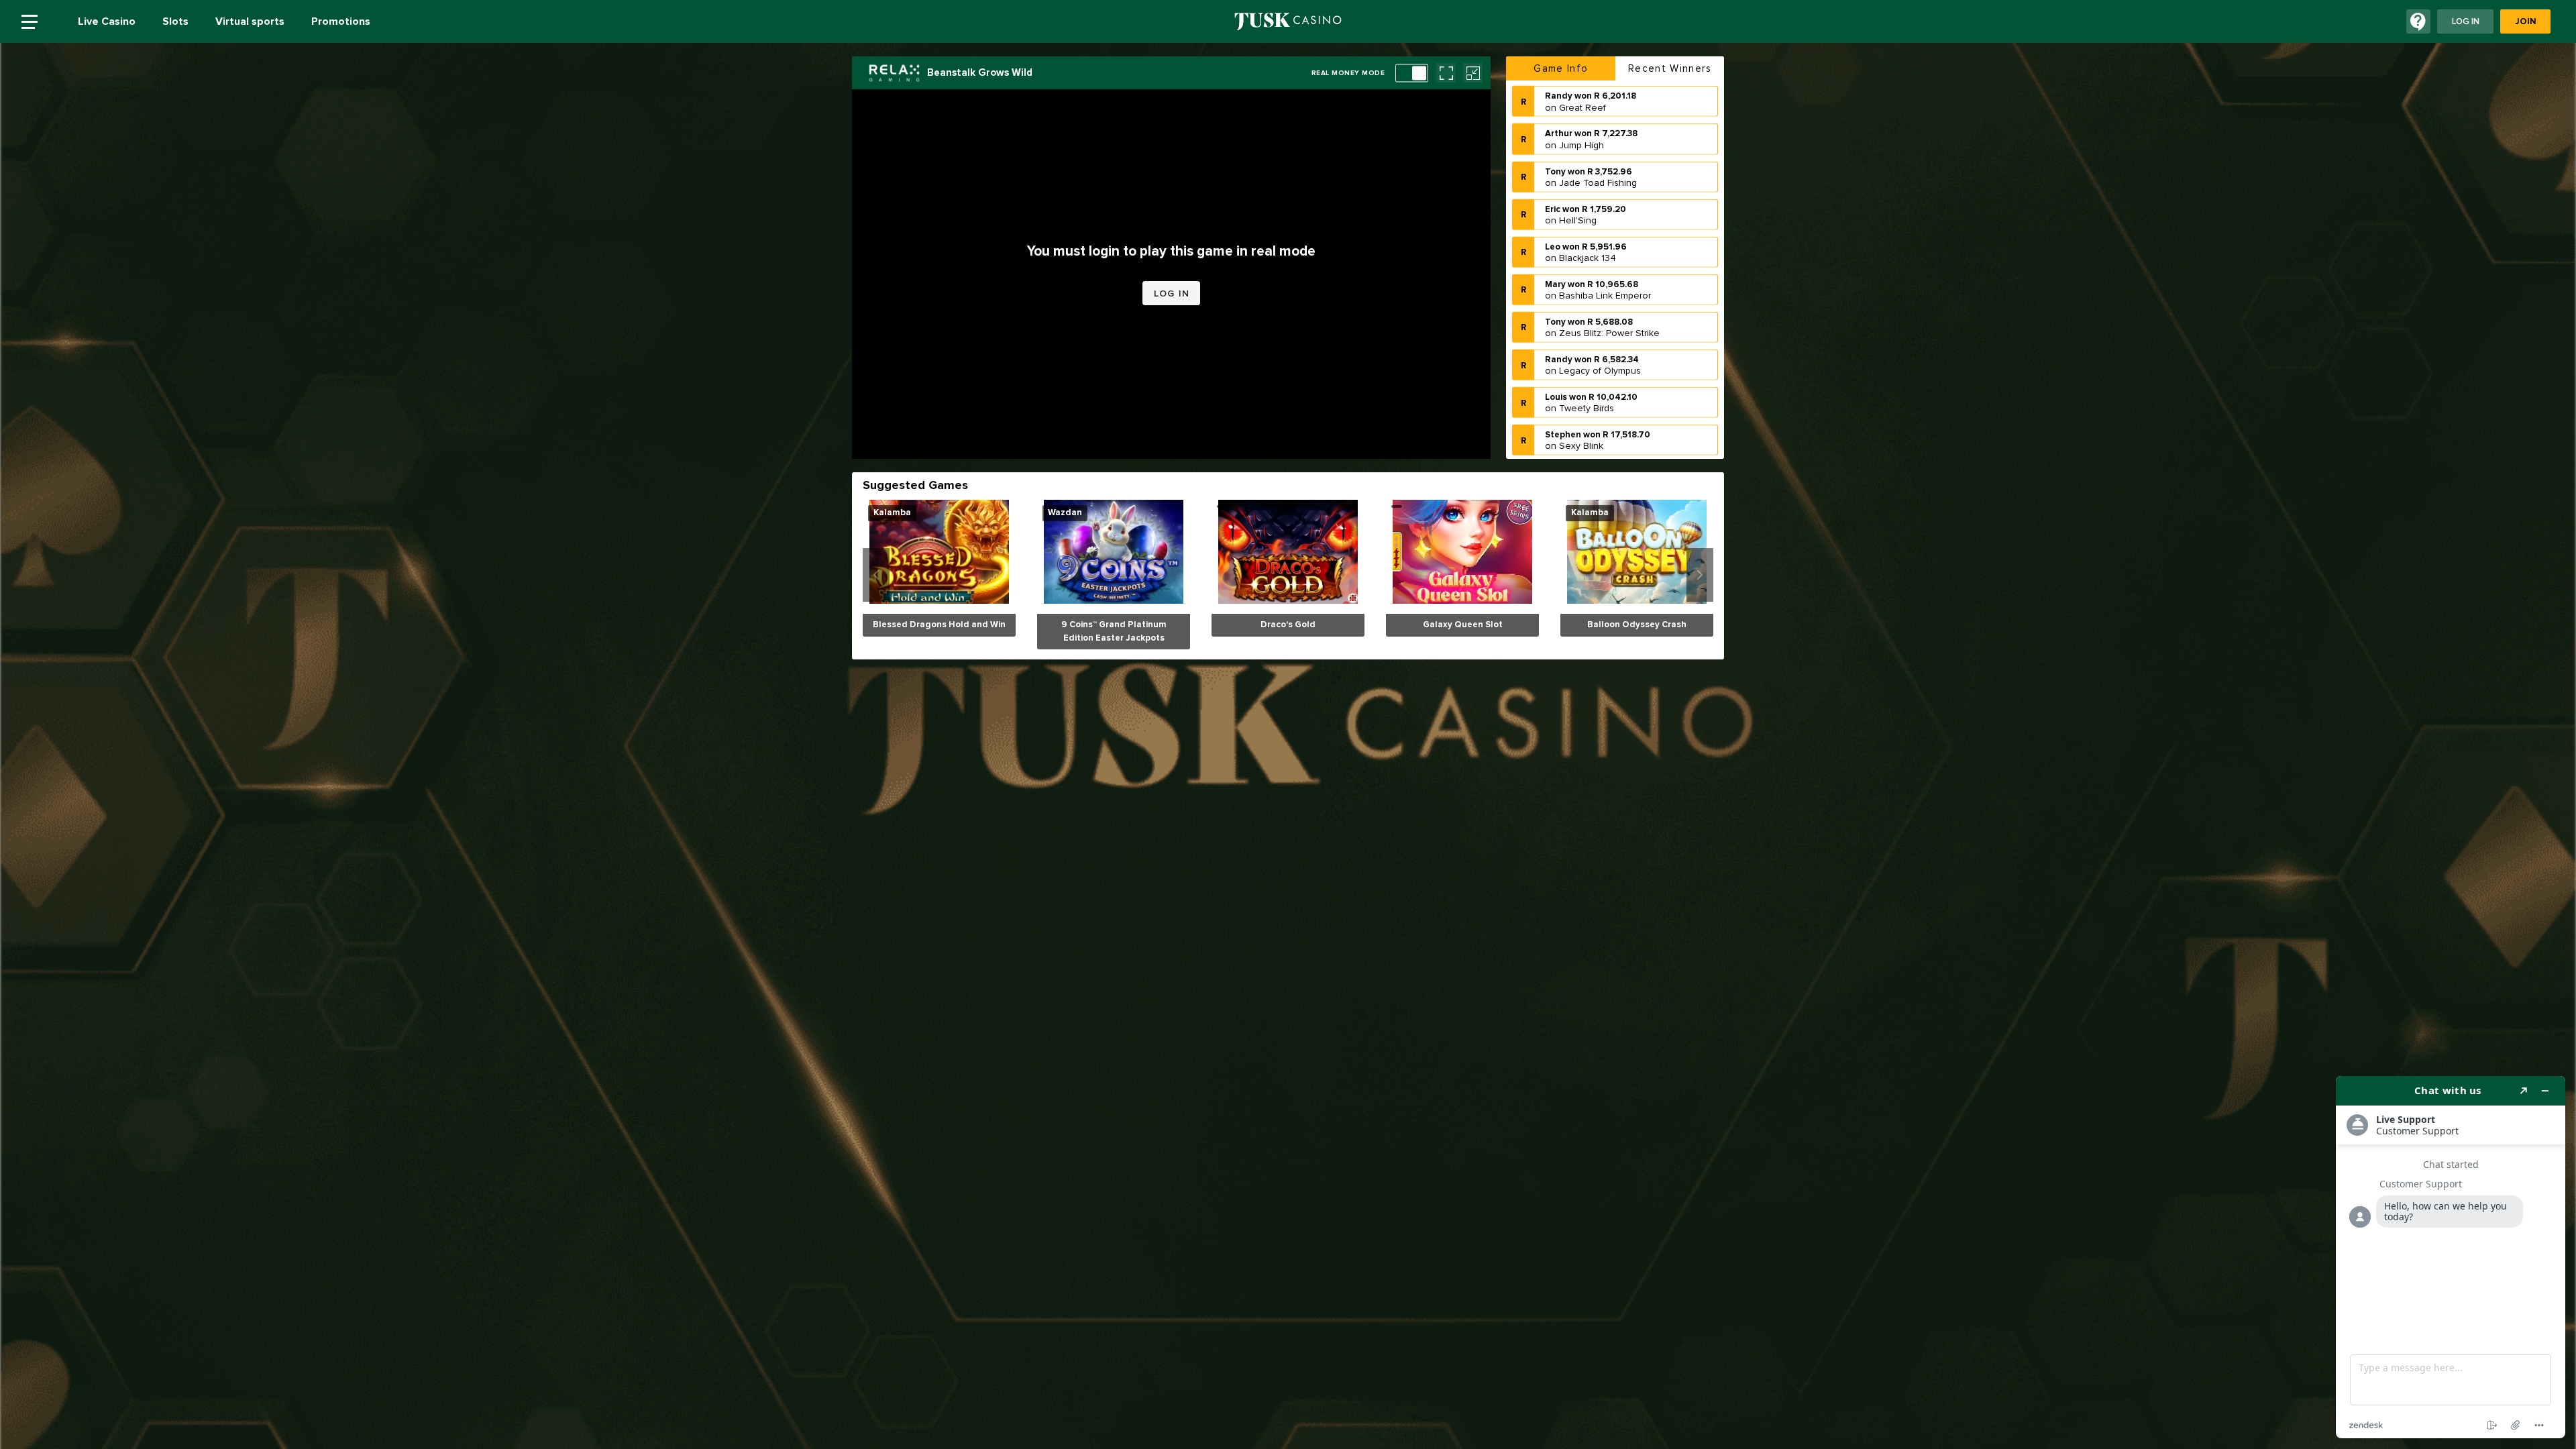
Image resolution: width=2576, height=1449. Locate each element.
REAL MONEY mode (1348, 73)
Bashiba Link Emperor (1605, 258)
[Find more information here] (2451, 1257)
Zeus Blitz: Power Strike (1609, 296)
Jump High (1581, 107)
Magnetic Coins (1592, 446)
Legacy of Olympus (1600, 333)
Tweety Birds (1587, 371)
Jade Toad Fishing (1598, 145)
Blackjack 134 (1588, 220)
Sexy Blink (1581, 408)
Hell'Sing (1578, 182)
